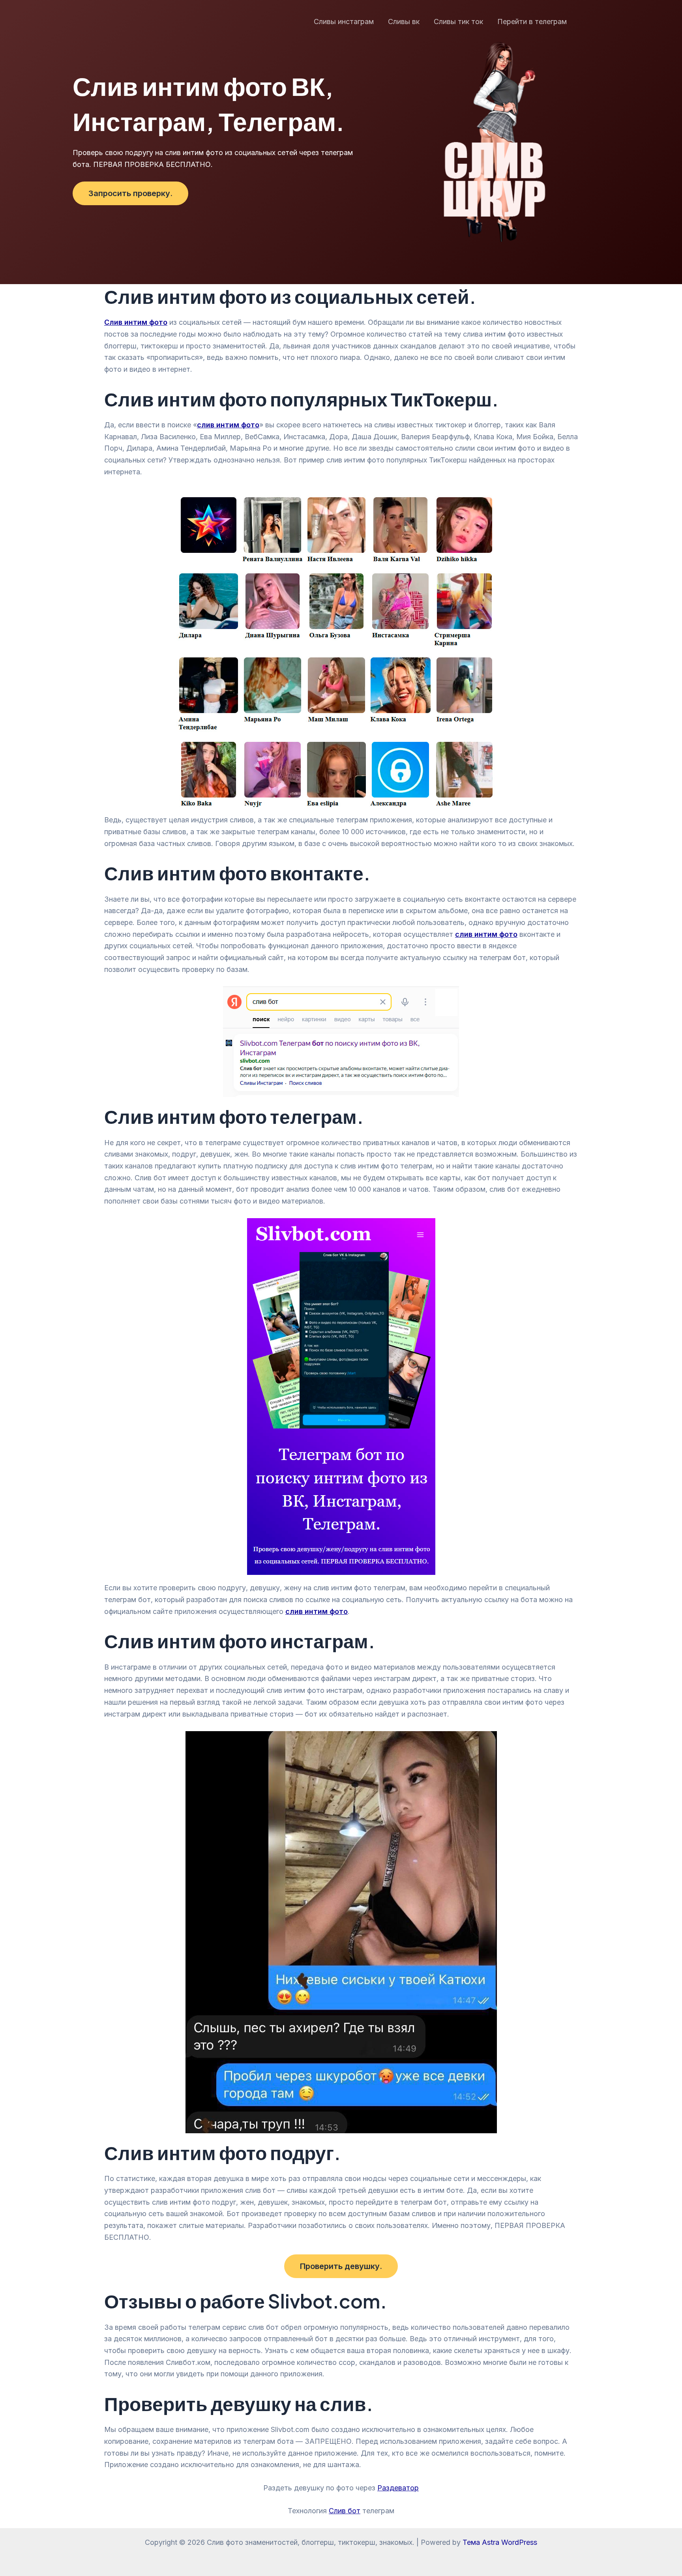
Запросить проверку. (130, 193)
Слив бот (345, 2511)
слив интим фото (317, 1611)
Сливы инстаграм (344, 22)
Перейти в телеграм (532, 22)
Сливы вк (404, 22)
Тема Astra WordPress (500, 2542)
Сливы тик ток (458, 22)
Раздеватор (398, 2488)
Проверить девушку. (341, 2266)
